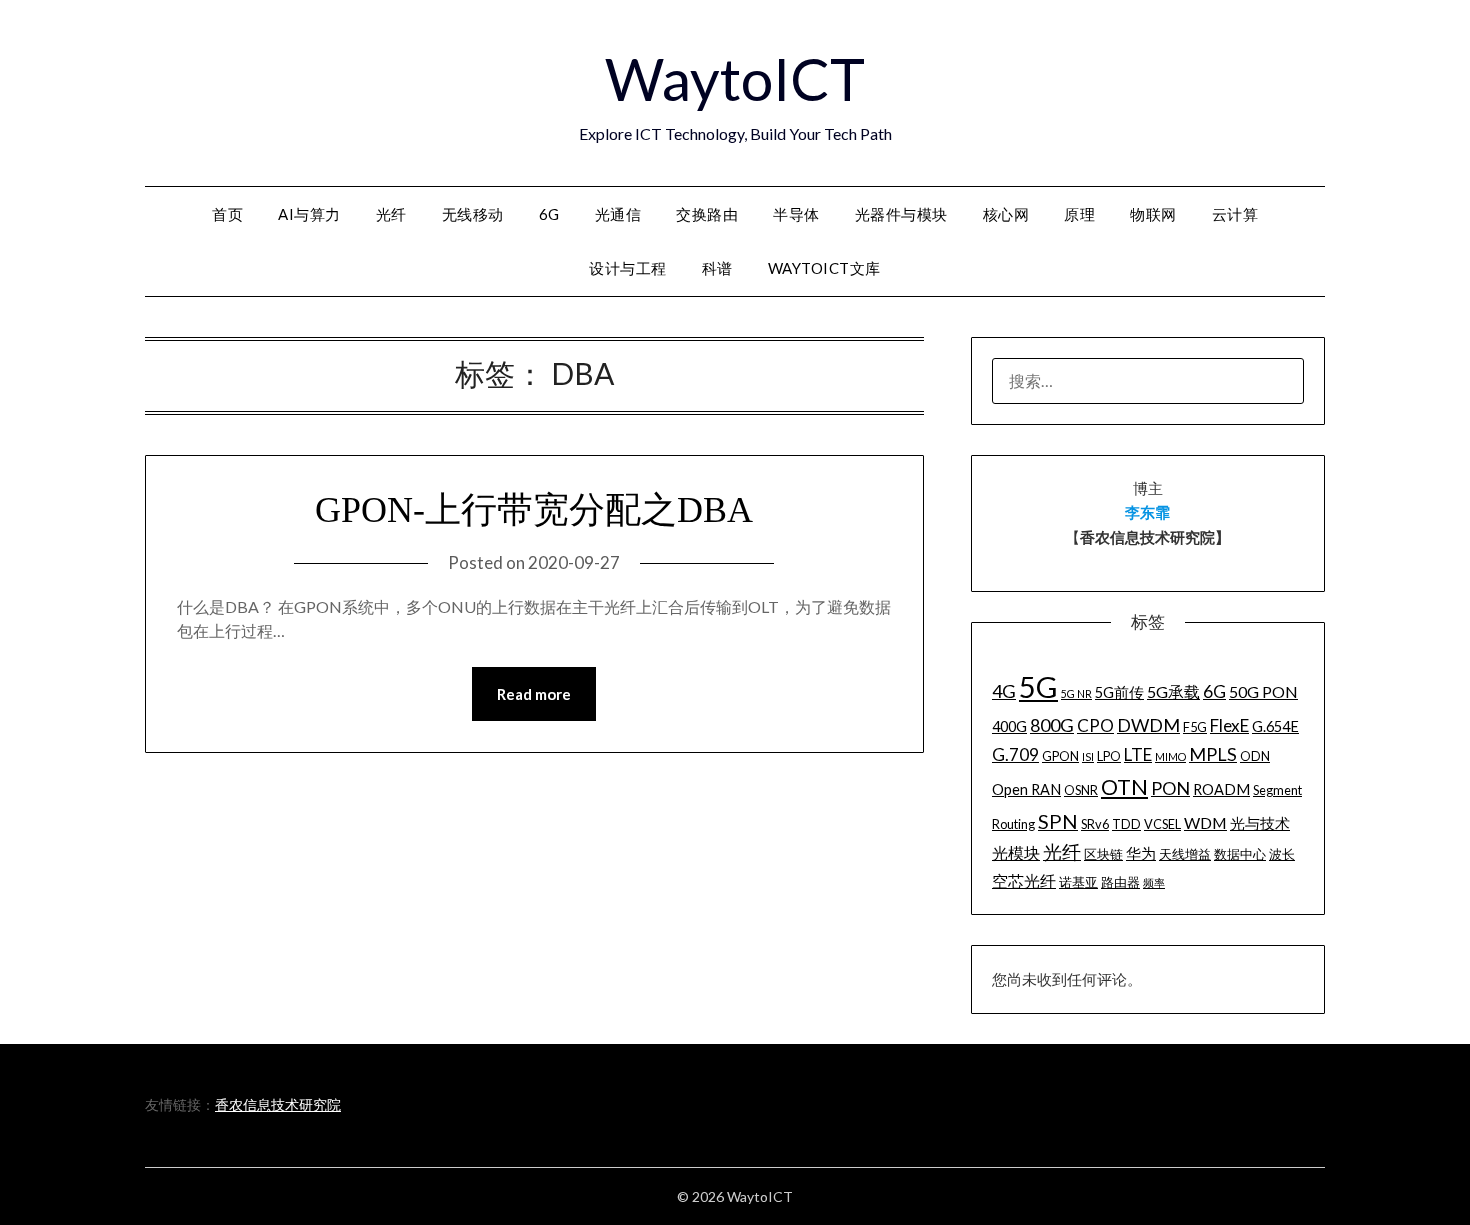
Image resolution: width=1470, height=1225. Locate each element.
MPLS (1213, 754)
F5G (1195, 727)
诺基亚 (1078, 882)
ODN (1255, 756)
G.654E (1275, 726)
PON (1170, 788)
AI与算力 (309, 214)
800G (1052, 725)
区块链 (1103, 854)
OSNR (1081, 790)
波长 (1282, 854)
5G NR (1076, 693)
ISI (1088, 756)
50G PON (1263, 691)
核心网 (1006, 214)
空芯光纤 (1024, 880)
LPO (1109, 756)
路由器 (1120, 882)
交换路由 (707, 214)
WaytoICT (735, 78)
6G (549, 214)
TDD (1126, 824)
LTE (1138, 754)
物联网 (1153, 214)
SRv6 (1095, 824)
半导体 (796, 214)
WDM (1205, 822)
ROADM (1221, 789)
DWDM (1148, 725)
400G (1009, 726)
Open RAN (1026, 789)
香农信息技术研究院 (278, 1104)
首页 (227, 214)
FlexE (1229, 725)
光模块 (1016, 852)
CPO (1095, 725)
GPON (1060, 756)
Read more (534, 694)
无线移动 (473, 214)
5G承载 (1173, 691)
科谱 (717, 268)
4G (1004, 691)
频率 (1154, 882)
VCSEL (1162, 824)
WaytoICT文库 (824, 268)
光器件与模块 (901, 214)
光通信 (618, 214)
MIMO (1170, 756)
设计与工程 (628, 268)
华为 (1141, 853)
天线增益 (1185, 854)
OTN (1124, 787)
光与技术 (1260, 823)
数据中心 (1240, 854)
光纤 (391, 214)
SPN (1058, 821)
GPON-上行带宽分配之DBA (534, 510)
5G (1038, 686)
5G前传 (1119, 692)
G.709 (1015, 754)
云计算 (1235, 214)
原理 (1079, 214)
